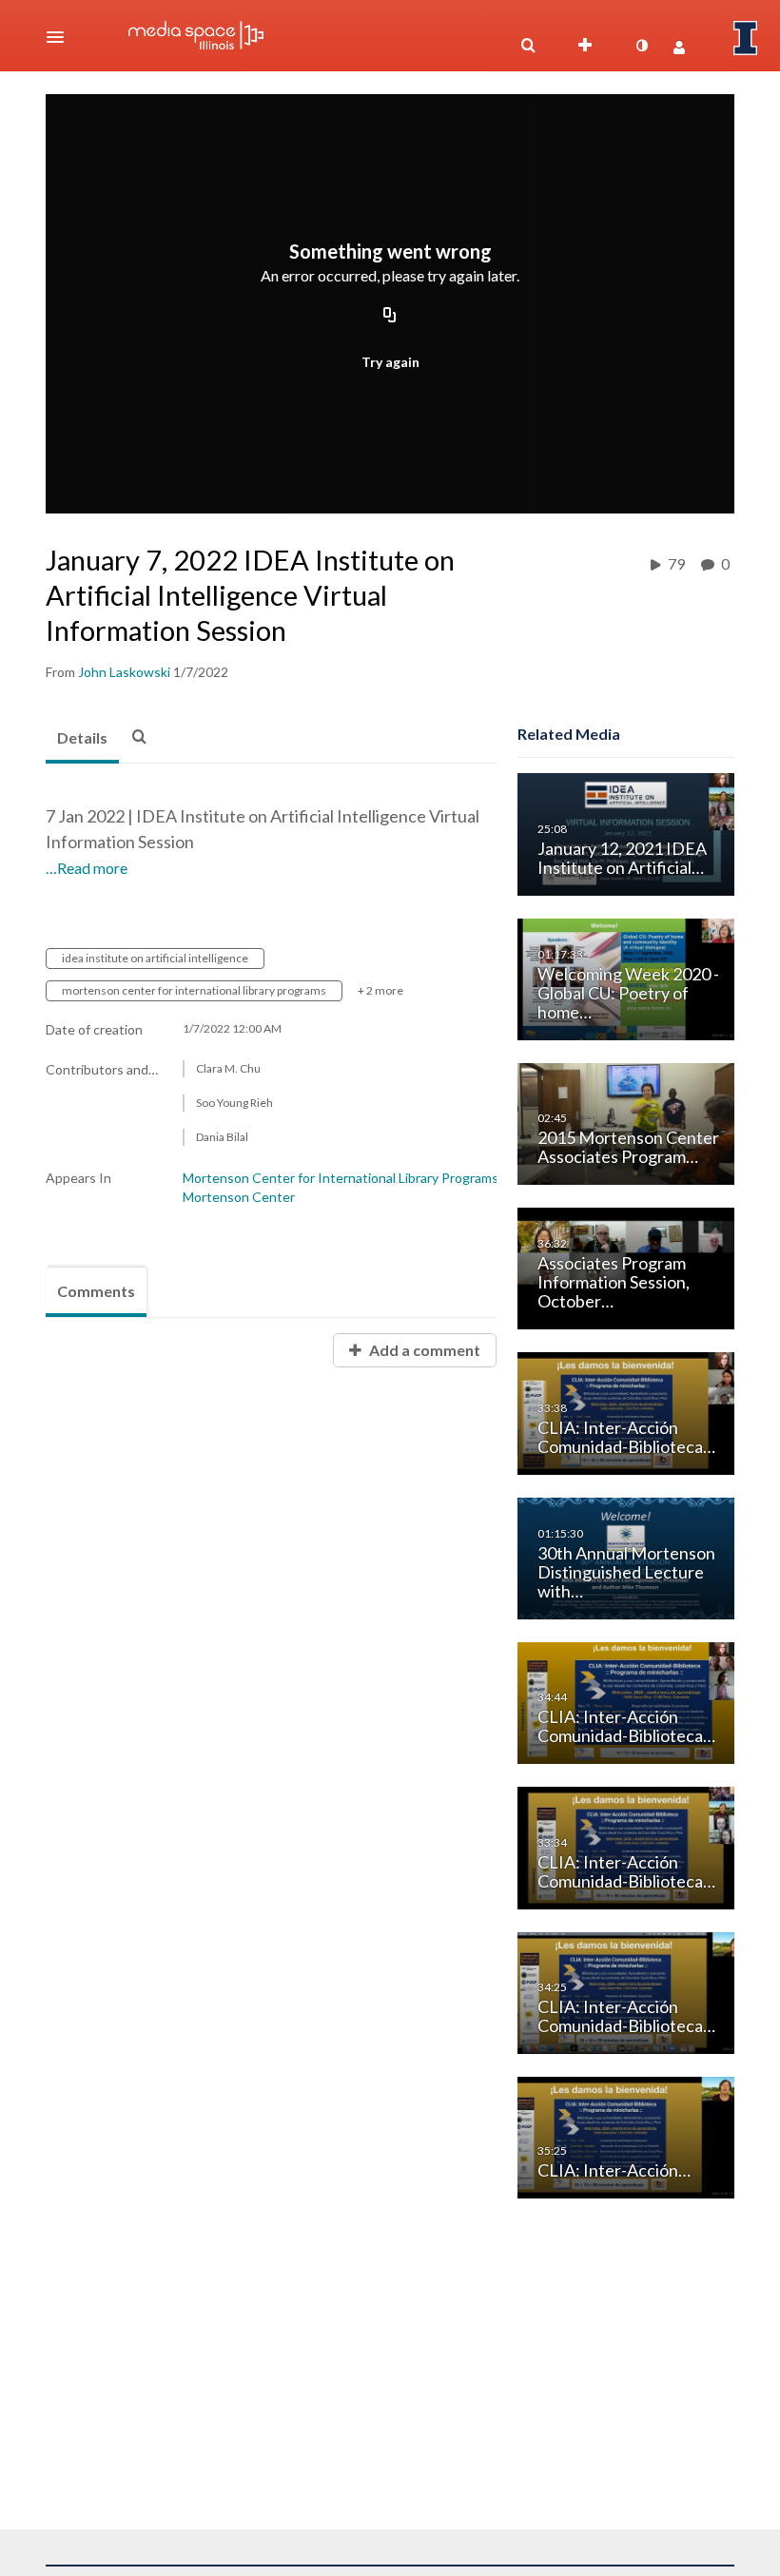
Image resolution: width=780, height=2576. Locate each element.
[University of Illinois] (746, 38)
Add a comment (423, 1350)
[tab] (82, 739)
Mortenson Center (239, 1197)
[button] (61, 37)
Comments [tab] (96, 1291)
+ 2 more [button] (380, 990)
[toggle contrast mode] (641, 46)
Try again (390, 362)
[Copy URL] (390, 317)
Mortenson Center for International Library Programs (341, 1178)
